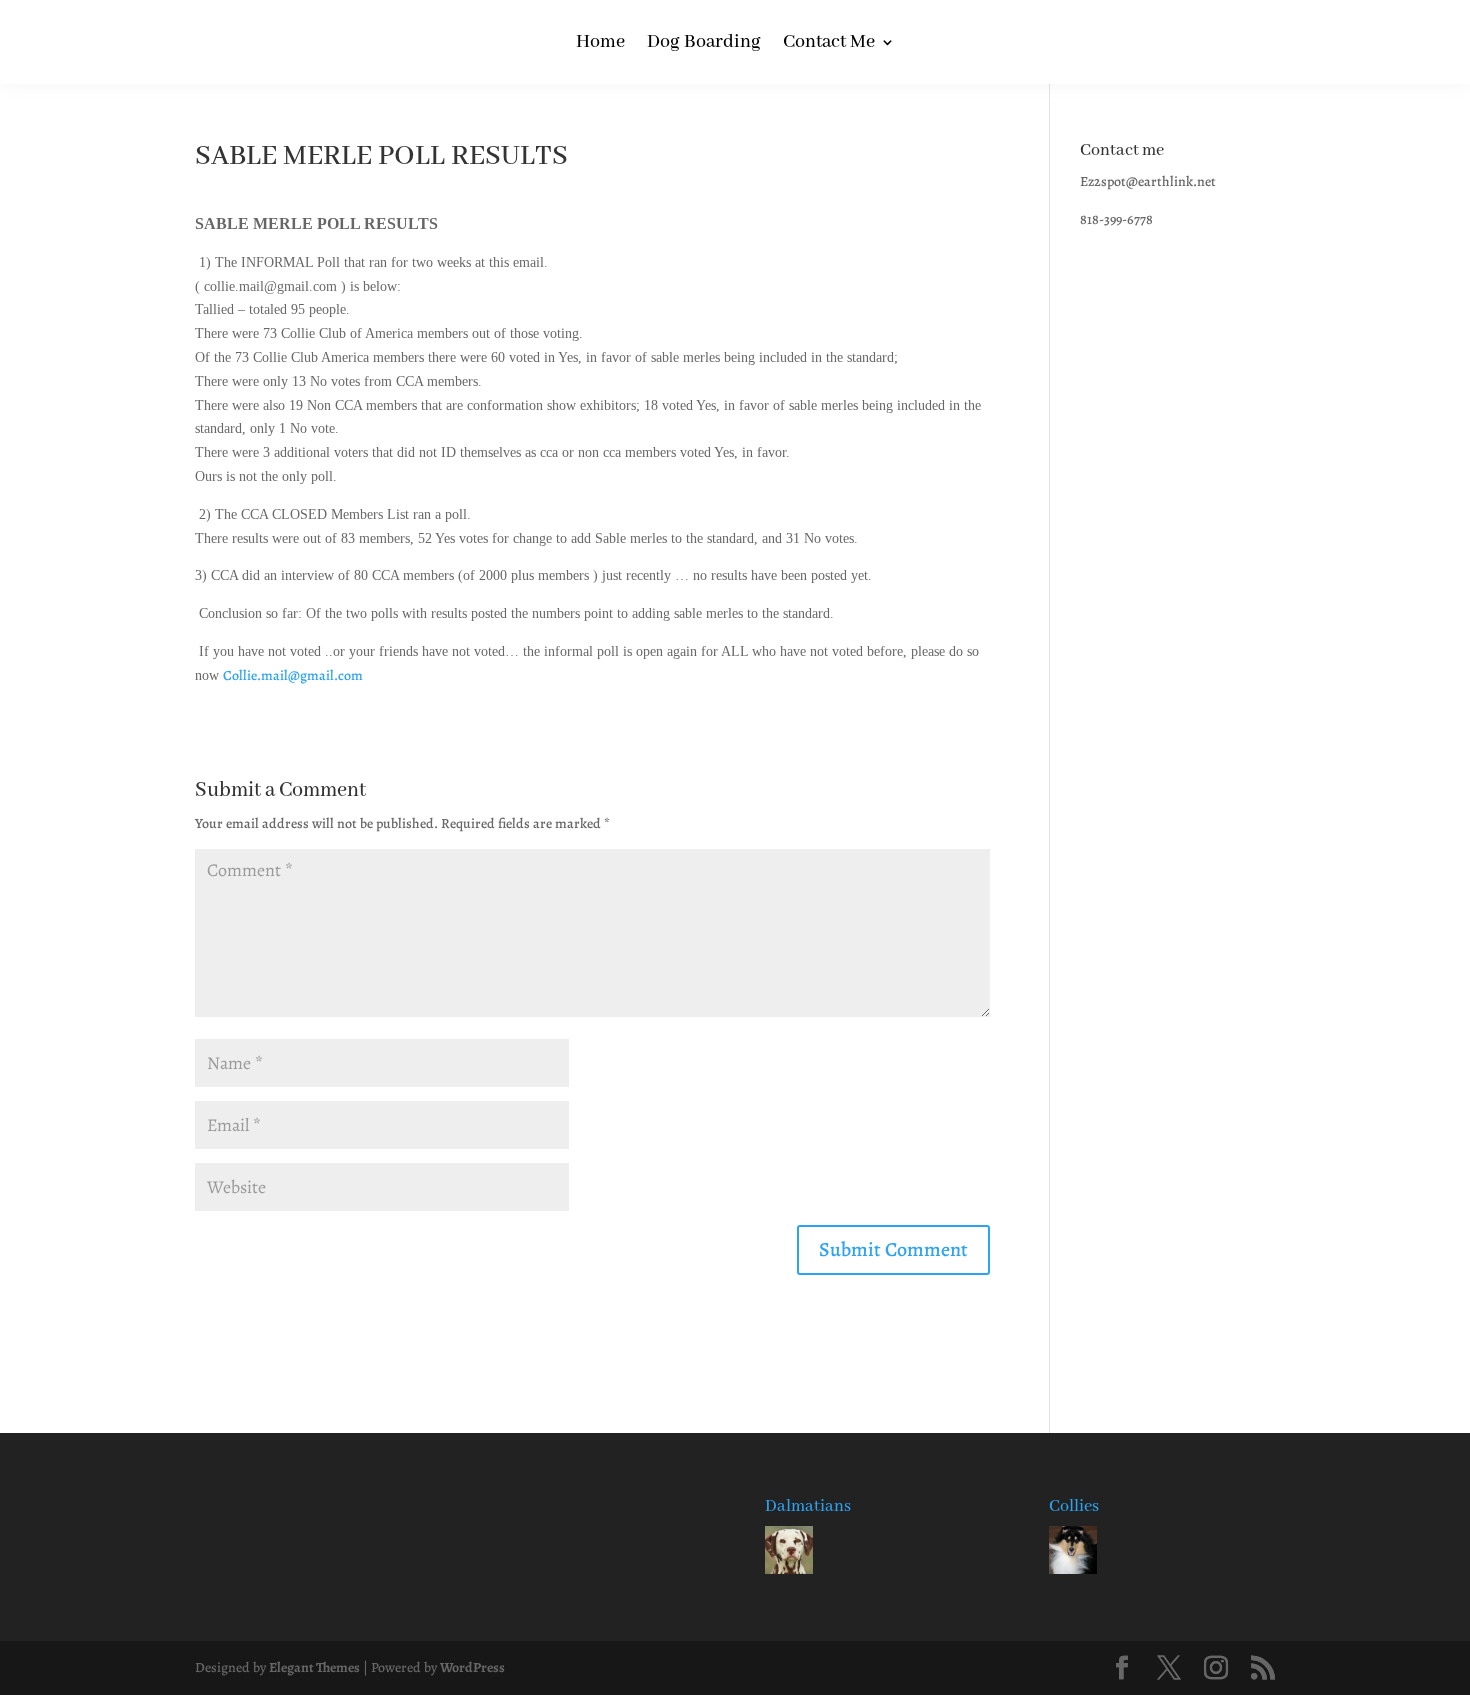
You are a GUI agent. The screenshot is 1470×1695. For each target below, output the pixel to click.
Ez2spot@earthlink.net (1148, 181)
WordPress (472, 1667)
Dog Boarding (704, 44)
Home (600, 44)
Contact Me (829, 44)
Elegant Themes (314, 1667)
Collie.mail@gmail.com (294, 675)
